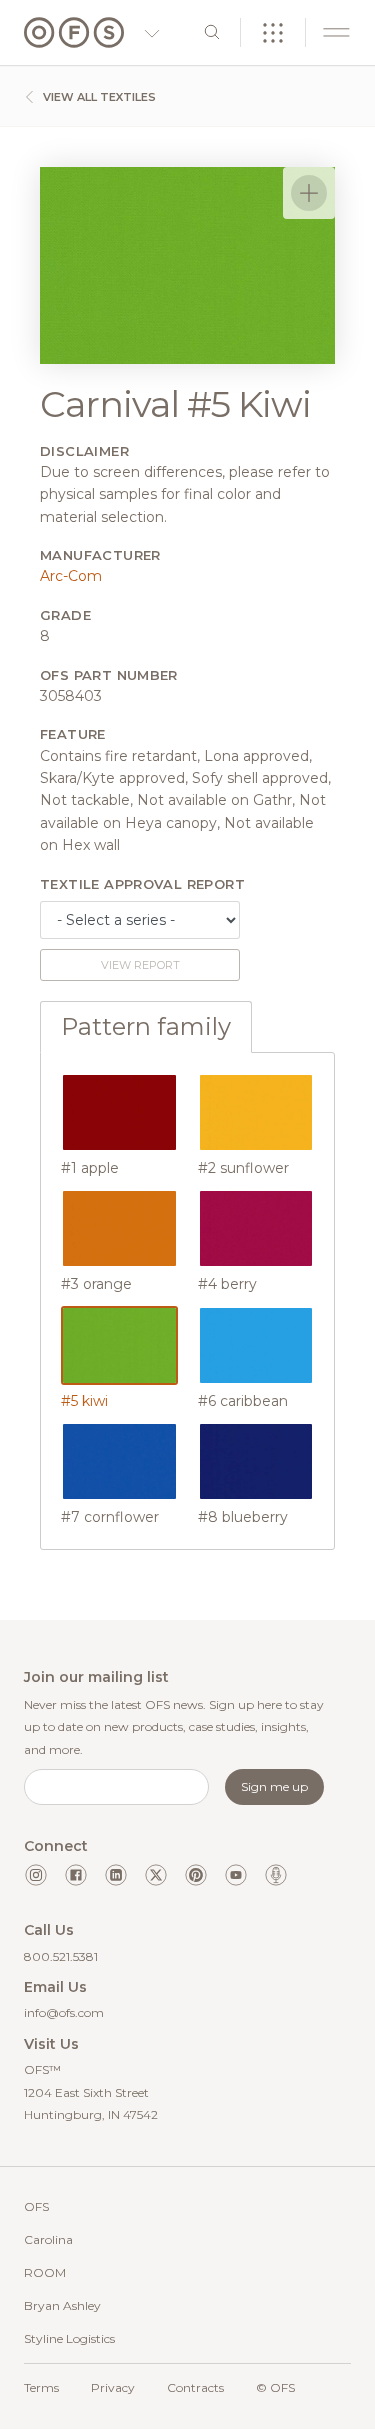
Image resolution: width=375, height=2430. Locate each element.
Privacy (113, 2387)
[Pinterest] (196, 1875)
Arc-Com (71, 576)
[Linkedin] (116, 1875)
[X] (156, 1875)
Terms (41, 2387)
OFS (36, 2206)
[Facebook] (76, 1875)
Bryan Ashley (62, 2305)
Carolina (48, 2239)
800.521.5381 (61, 1956)
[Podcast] (276, 1875)
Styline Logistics (69, 2338)
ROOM (45, 2272)
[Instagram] (36, 1875)
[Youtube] (236, 1875)
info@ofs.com (64, 2012)
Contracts (195, 2387)
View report (140, 965)
